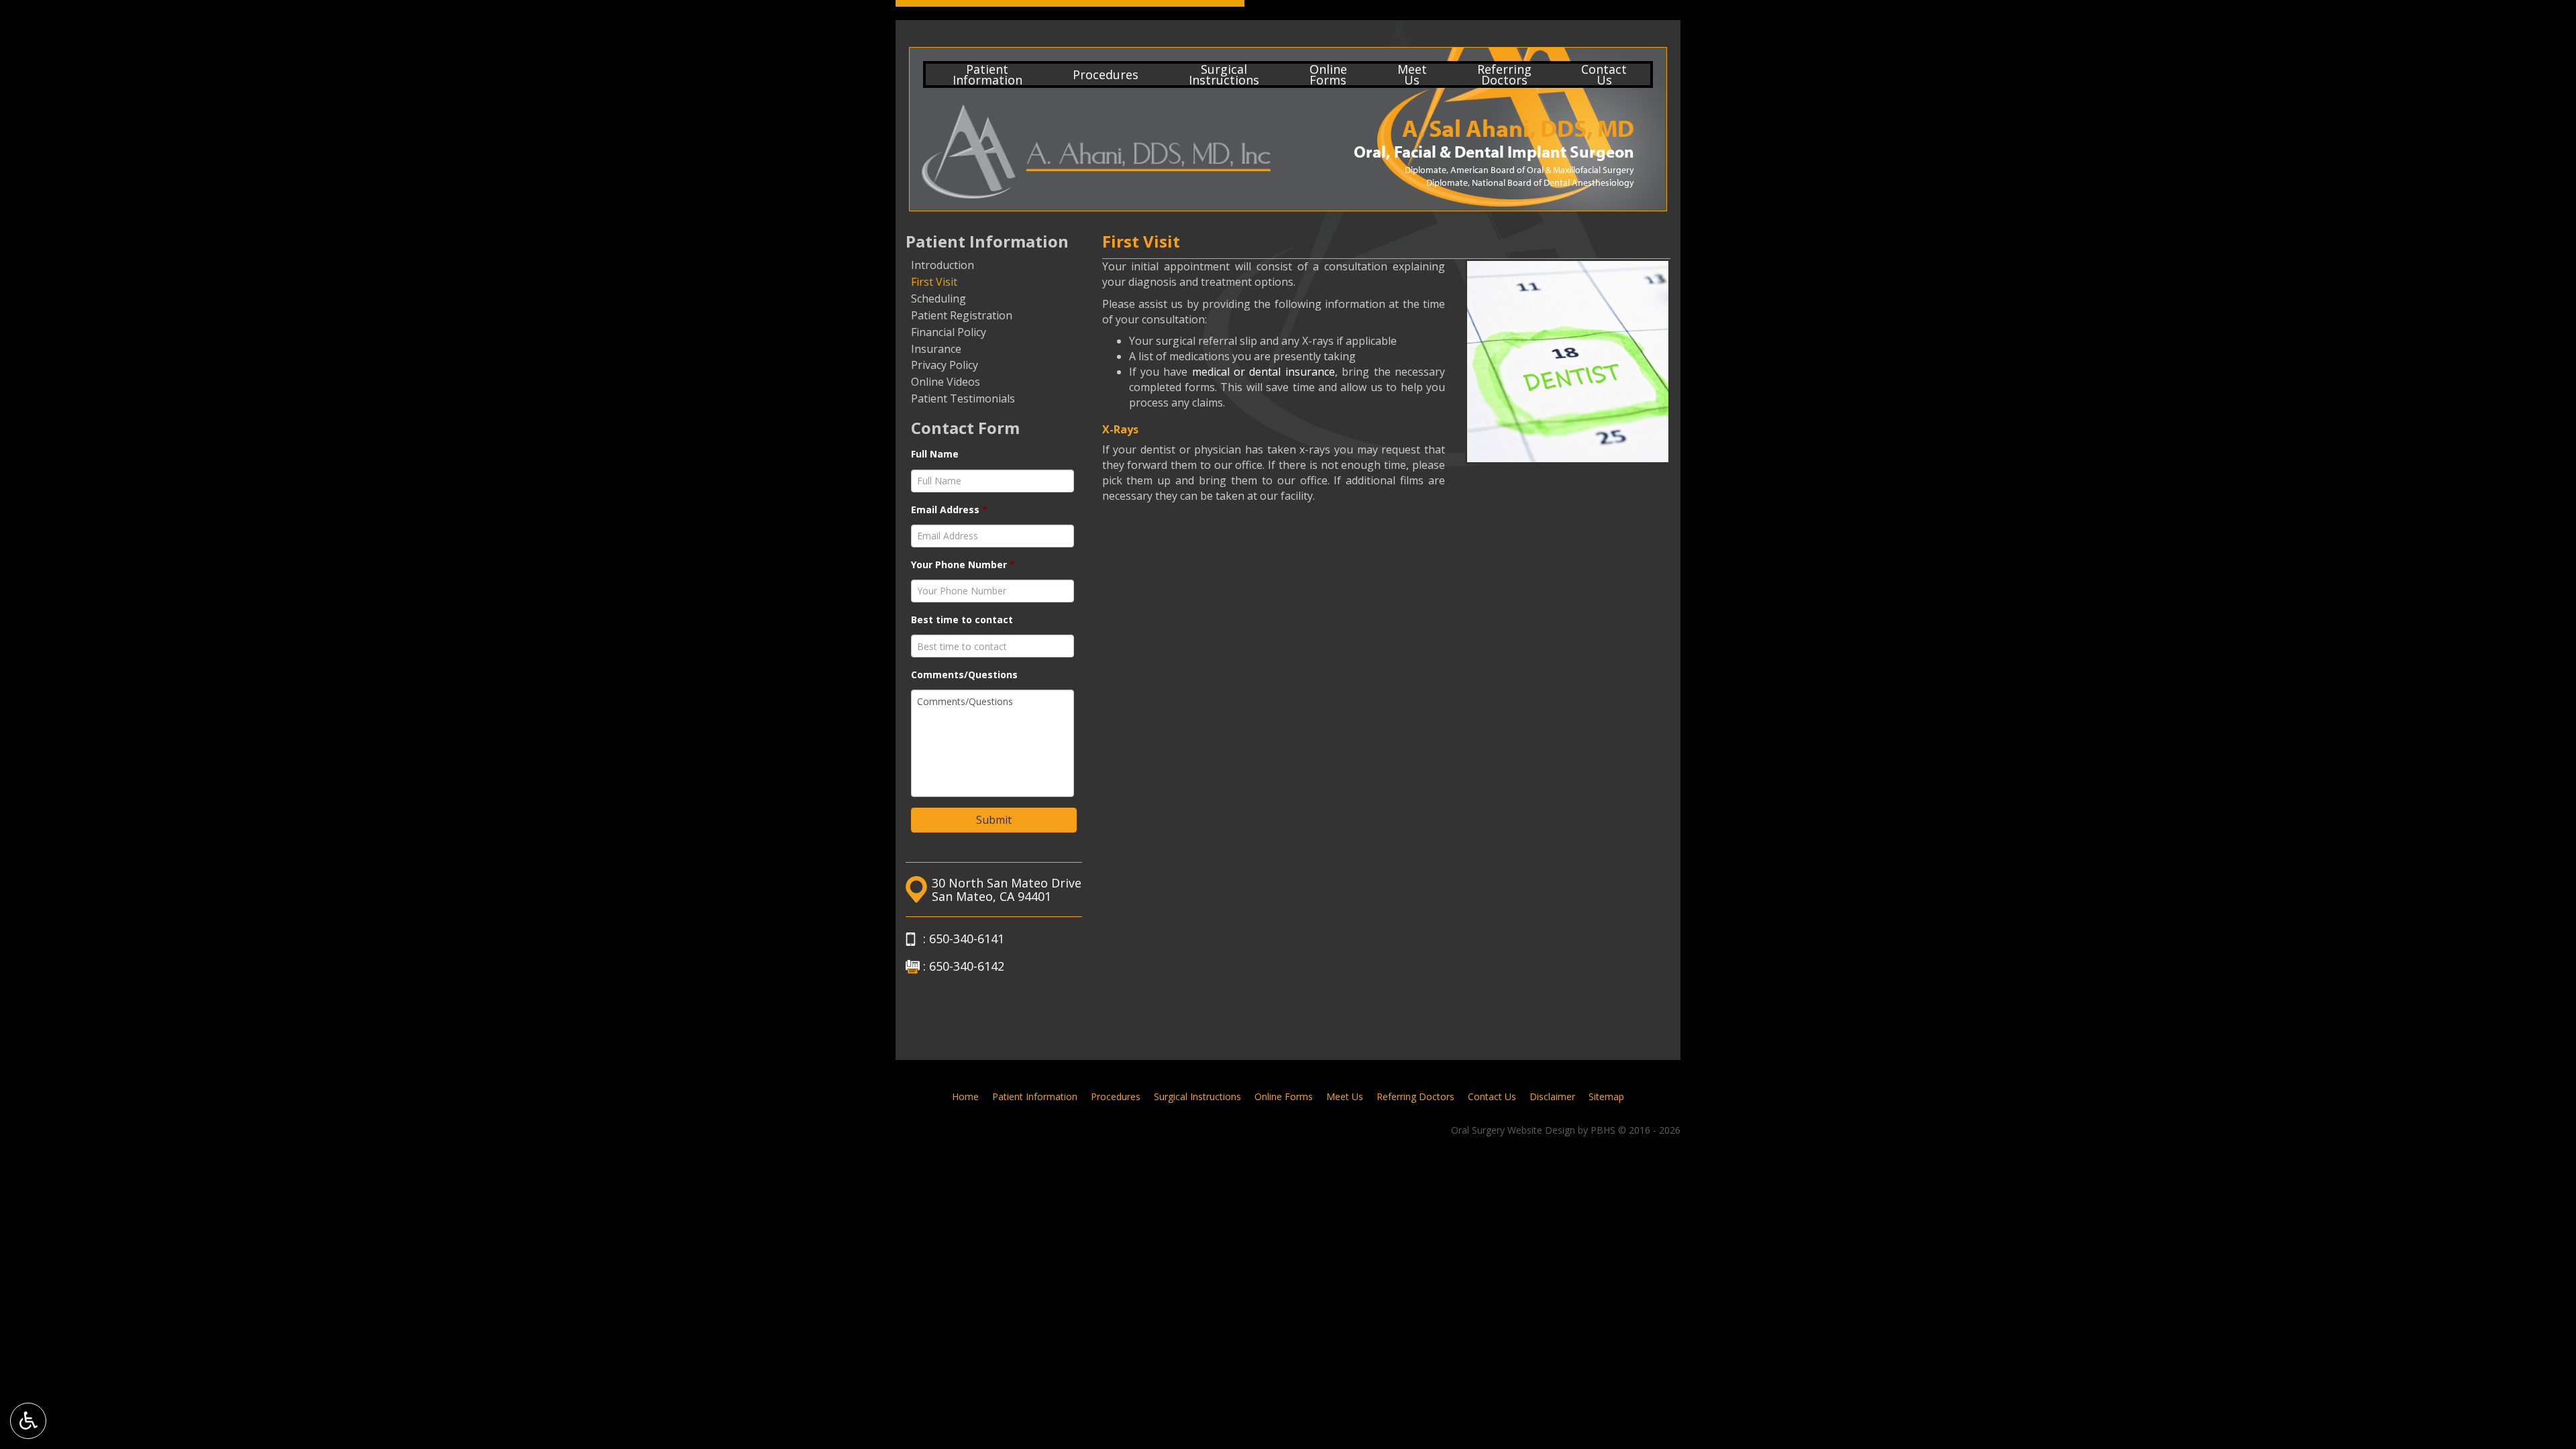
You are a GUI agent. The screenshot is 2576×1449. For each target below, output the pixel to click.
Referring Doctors (1415, 1096)
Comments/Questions (964, 675)
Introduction (943, 265)
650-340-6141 (967, 938)
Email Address (949, 510)
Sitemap (1606, 1096)
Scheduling (938, 299)
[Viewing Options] (28, 1421)
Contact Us (1492, 1096)
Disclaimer (1552, 1096)
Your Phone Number (963, 565)
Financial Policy (949, 332)
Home (965, 1096)
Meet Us (1345, 1096)
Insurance (936, 349)
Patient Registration (962, 315)
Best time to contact (962, 620)
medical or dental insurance (1264, 372)
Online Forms (1284, 1096)
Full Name (935, 454)
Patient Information (987, 241)
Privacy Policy (945, 365)
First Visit (934, 282)
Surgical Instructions (1197, 1096)
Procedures (1106, 74)
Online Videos (946, 382)
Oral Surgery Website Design (1513, 1130)
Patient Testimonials (963, 398)
